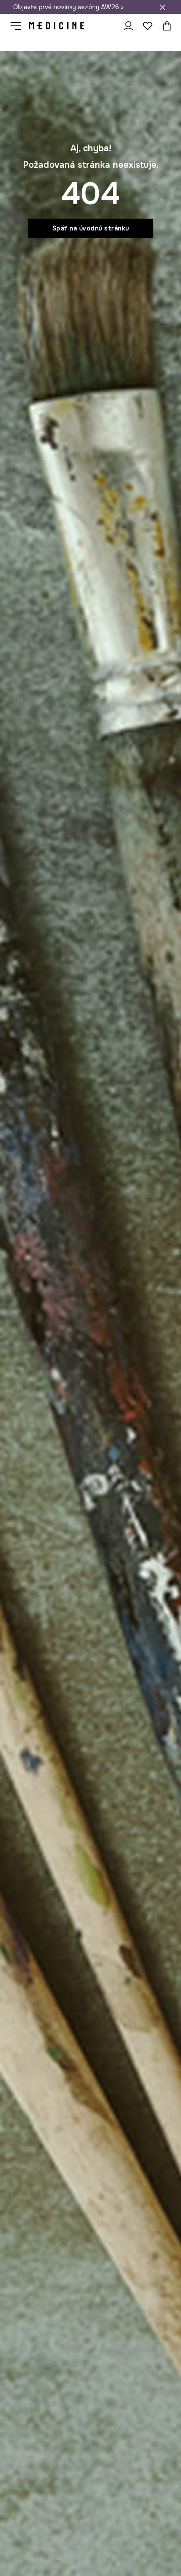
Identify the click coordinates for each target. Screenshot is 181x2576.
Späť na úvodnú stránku (91, 228)
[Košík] (165, 26)
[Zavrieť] (163, 7)
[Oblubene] (148, 26)
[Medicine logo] (56, 26)
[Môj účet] (128, 26)
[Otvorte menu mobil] (19, 26)
